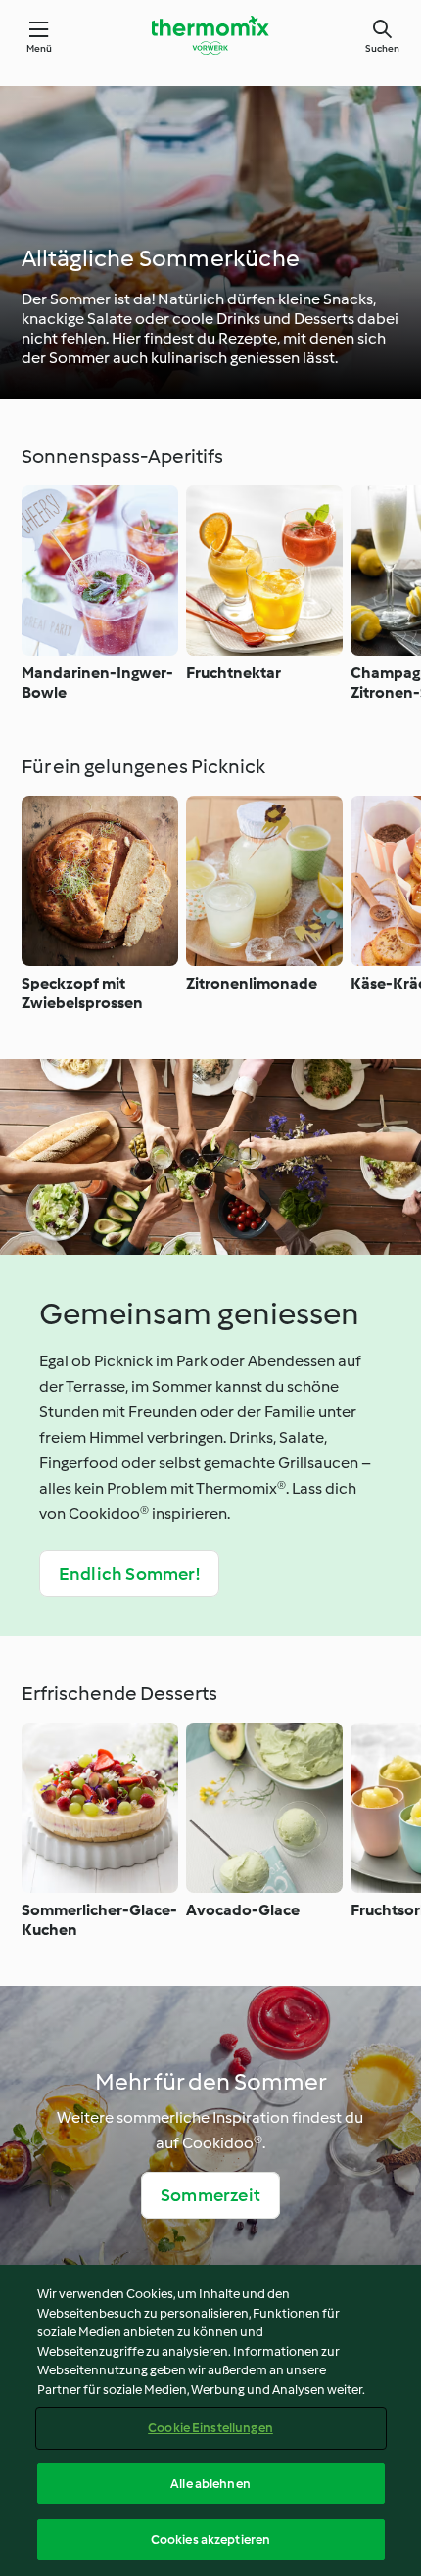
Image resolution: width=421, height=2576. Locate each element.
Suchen (382, 48)
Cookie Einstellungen (210, 2428)
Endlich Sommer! (129, 1574)
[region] (210, 2420)
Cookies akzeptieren (210, 2539)
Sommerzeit (210, 2195)
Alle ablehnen (210, 2484)
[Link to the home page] (210, 35)
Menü (40, 48)
